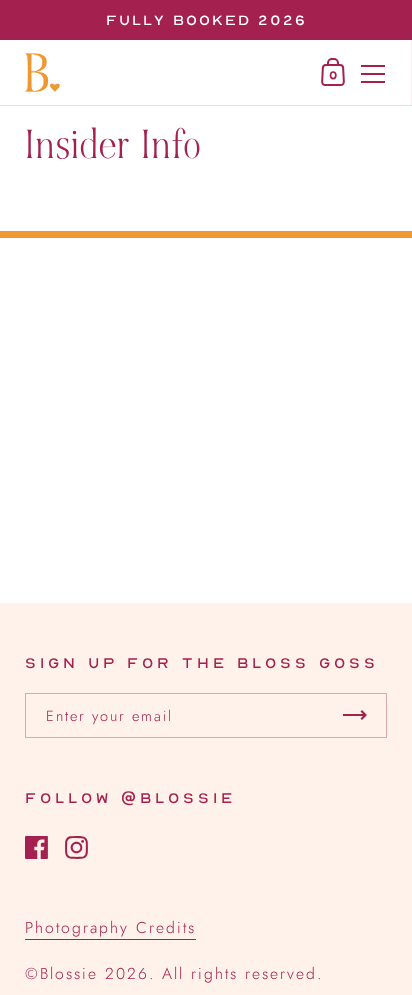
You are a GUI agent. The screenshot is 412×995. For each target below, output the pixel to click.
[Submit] (355, 715)
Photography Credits (110, 927)
